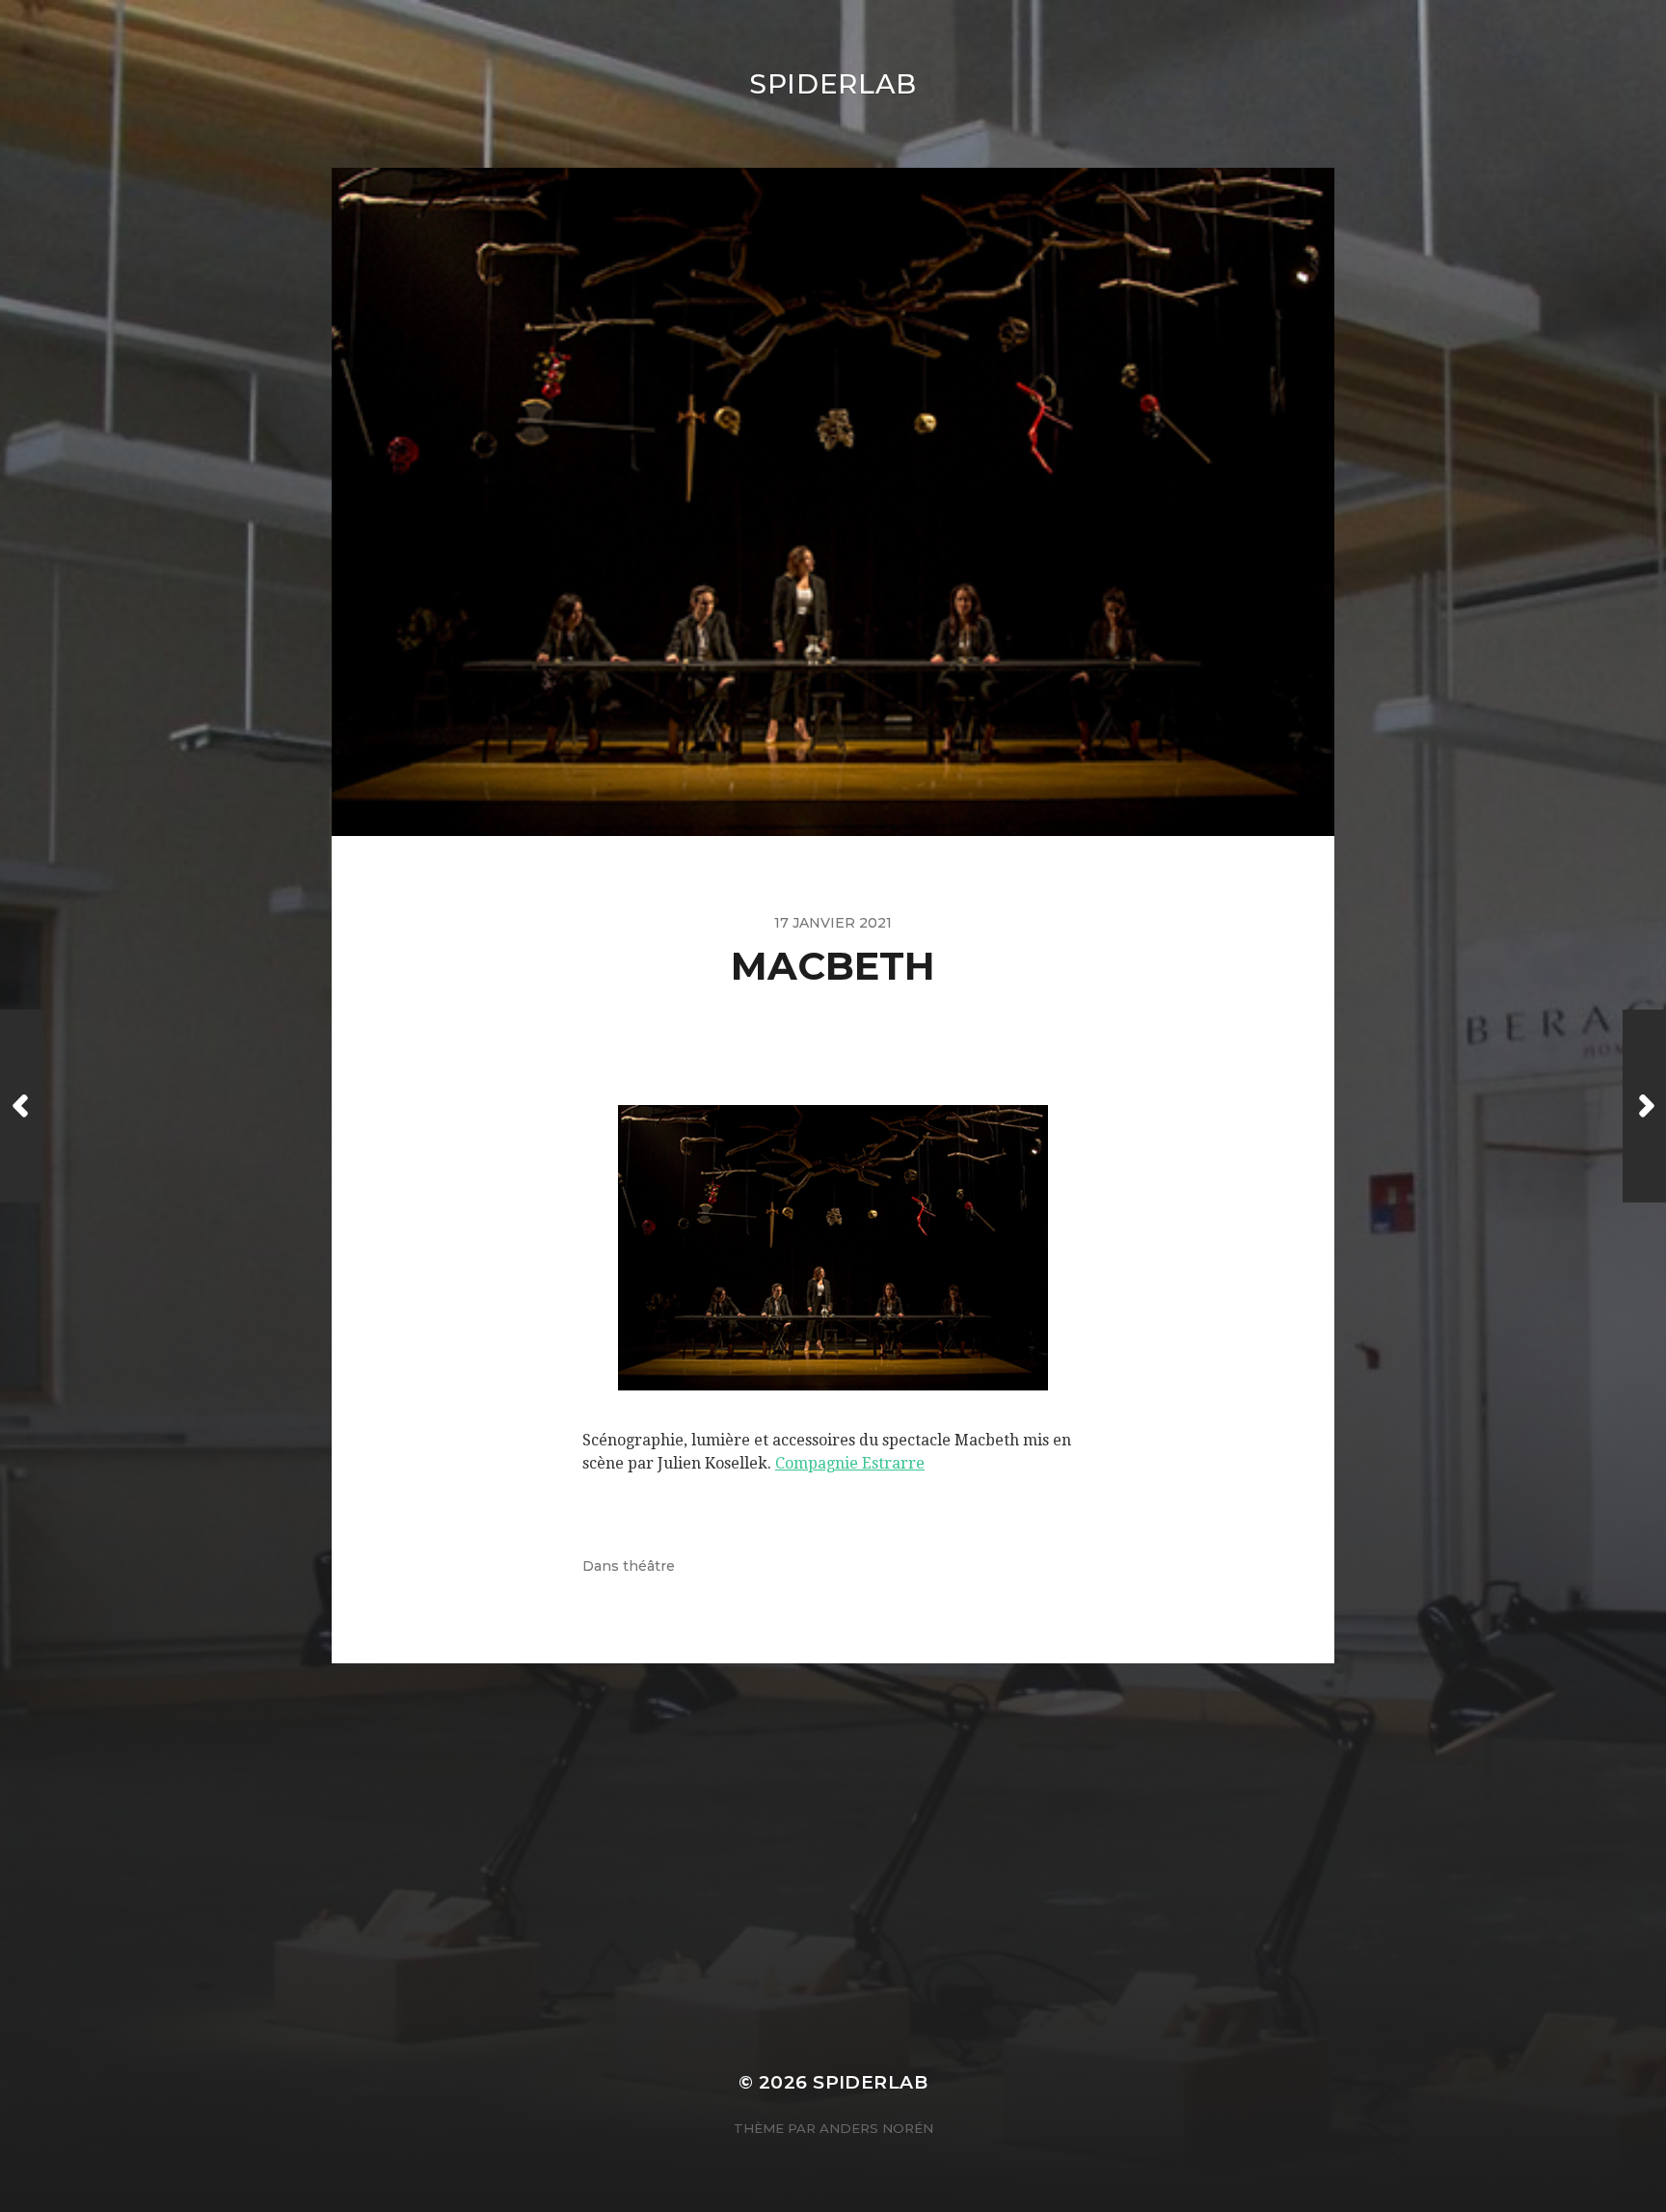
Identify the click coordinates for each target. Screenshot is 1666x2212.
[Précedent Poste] (22, 1106)
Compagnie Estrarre (850, 1463)
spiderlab (833, 84)
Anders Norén (876, 2128)
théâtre (649, 1566)
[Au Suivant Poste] (1644, 1106)
